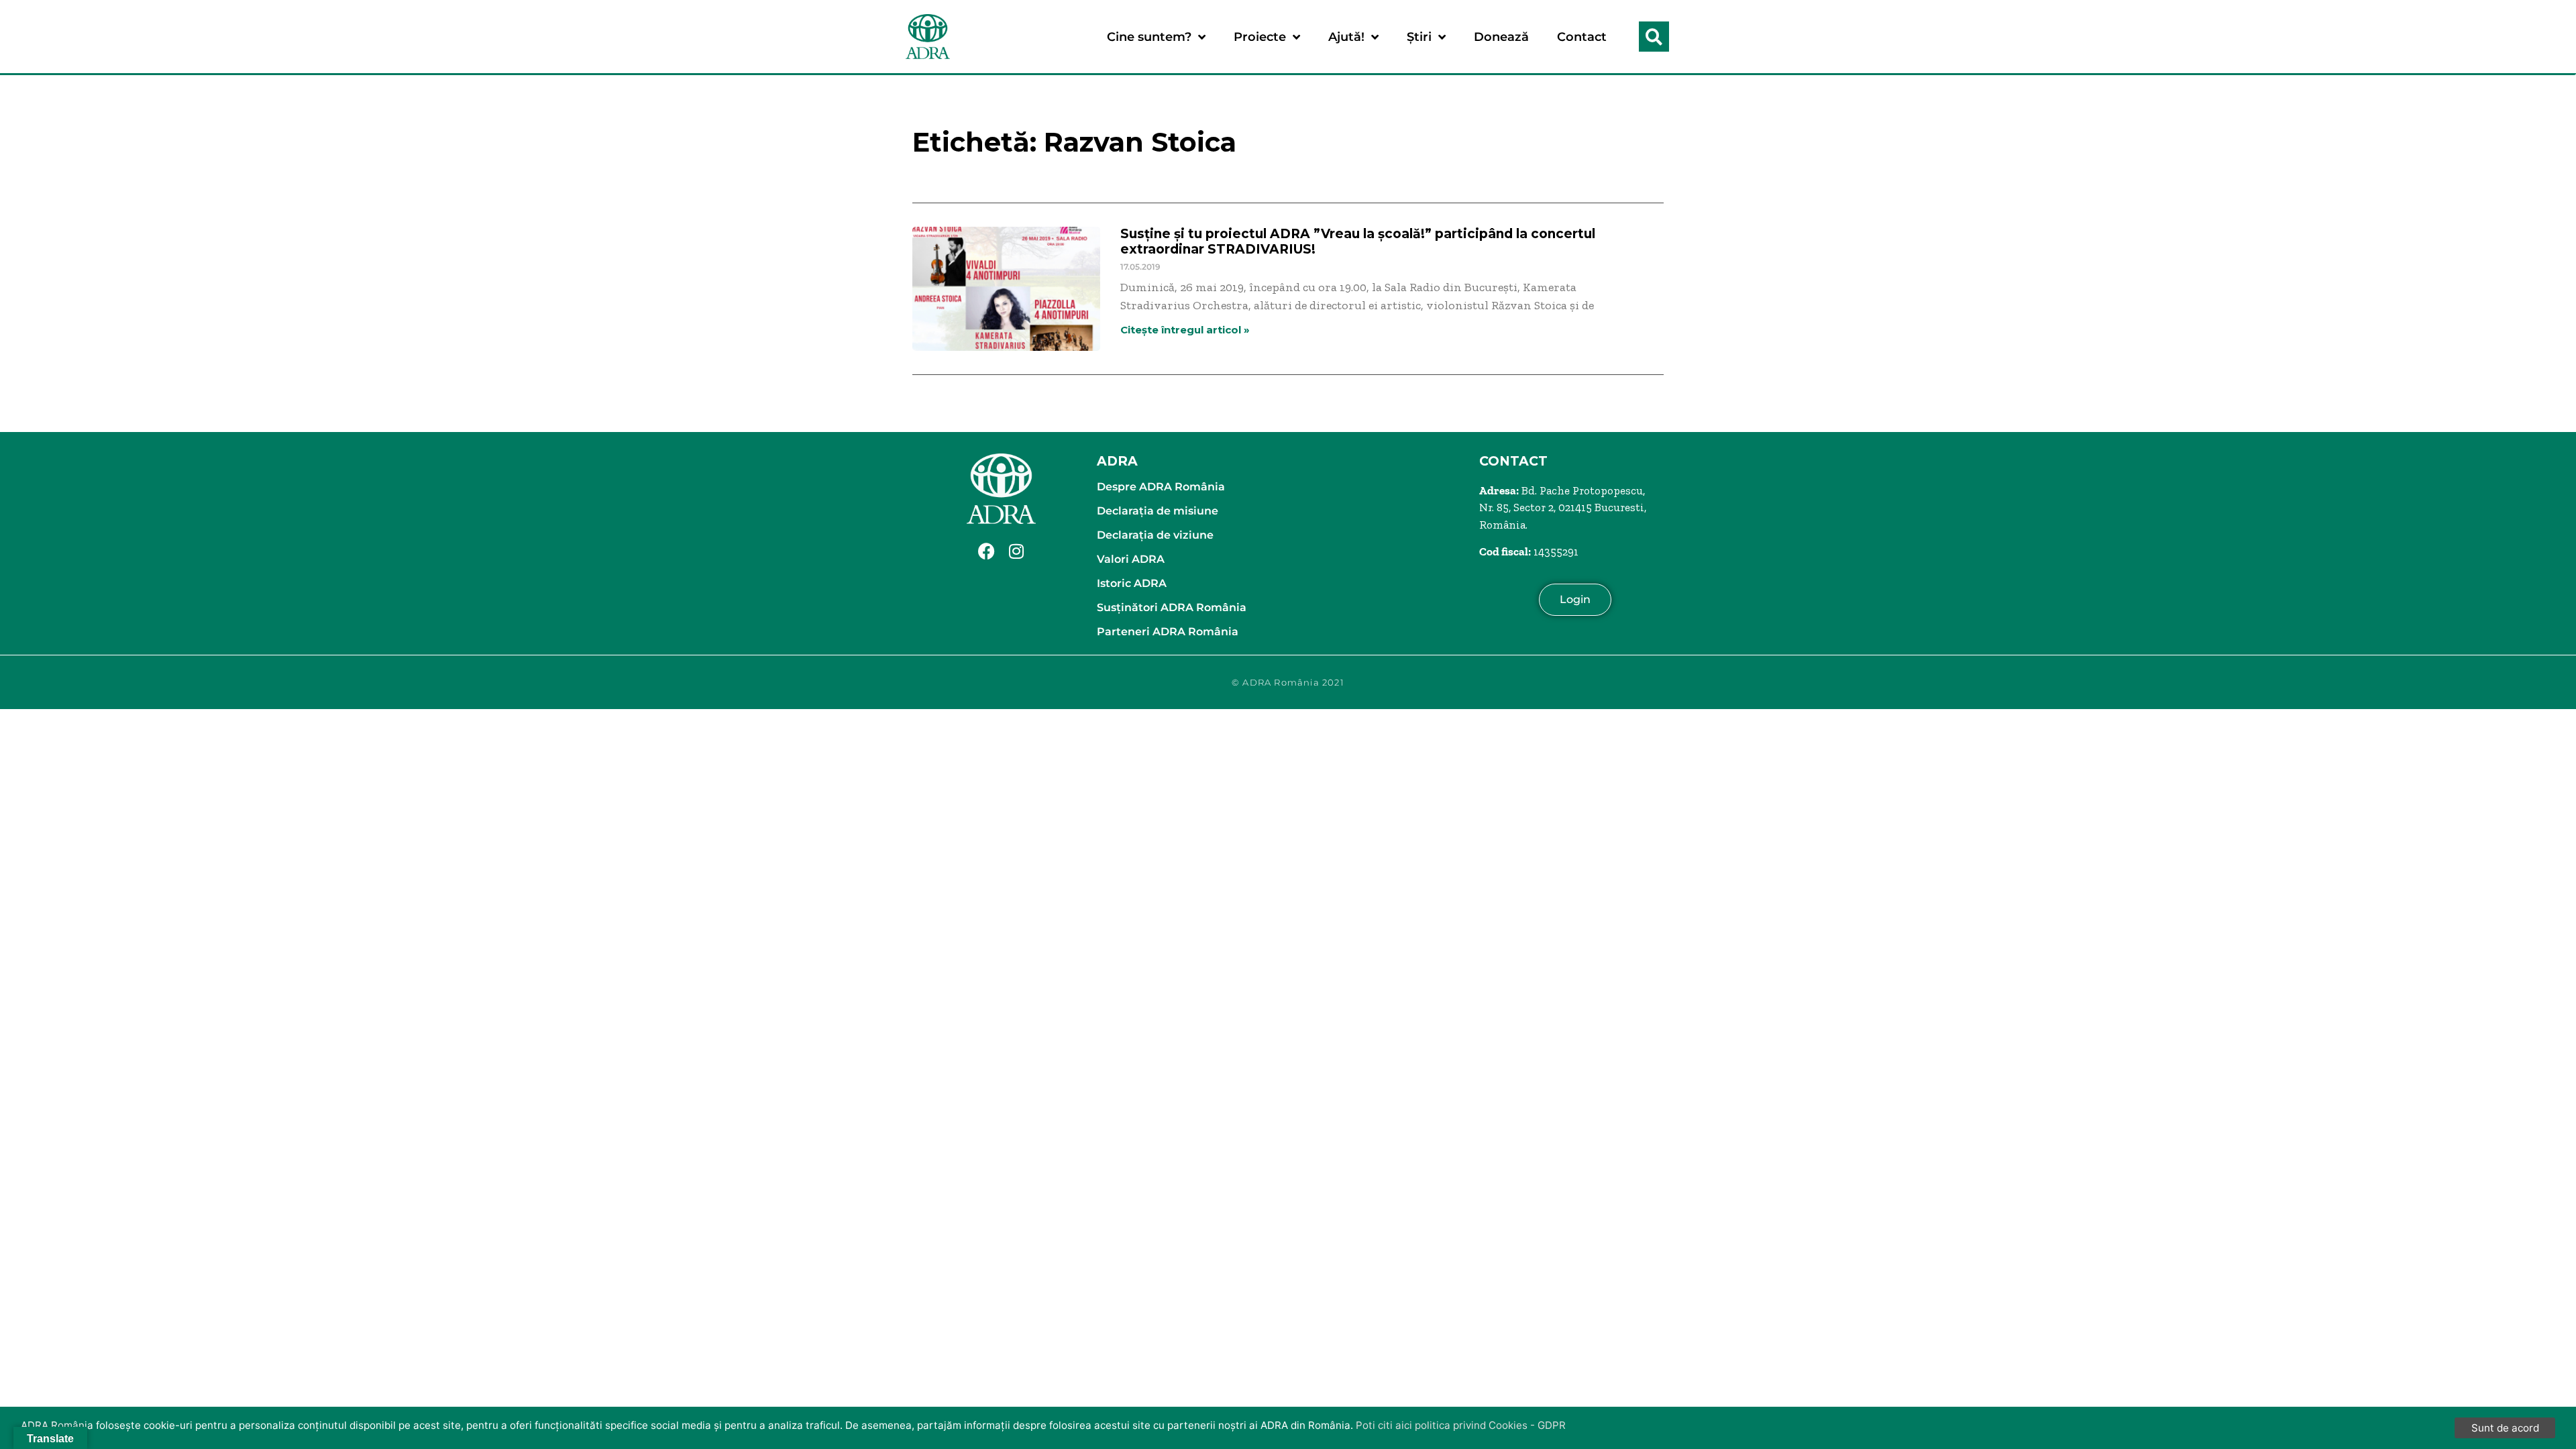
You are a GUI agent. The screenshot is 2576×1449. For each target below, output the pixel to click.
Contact (1582, 37)
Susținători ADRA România (1172, 607)
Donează (1501, 37)
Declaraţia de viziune (1155, 535)
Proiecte (1260, 37)
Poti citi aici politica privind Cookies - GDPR (1461, 1425)
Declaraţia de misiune (1158, 511)
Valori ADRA (1131, 559)
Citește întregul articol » (1185, 330)
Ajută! (1346, 37)
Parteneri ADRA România (1168, 632)
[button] (1654, 37)
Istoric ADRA (1132, 583)
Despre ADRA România (1161, 487)
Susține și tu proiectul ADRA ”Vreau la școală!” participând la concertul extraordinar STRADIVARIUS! (1358, 241)
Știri (1419, 37)
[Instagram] (1016, 551)
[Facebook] (986, 551)
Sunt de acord (2505, 1428)
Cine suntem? (1149, 37)
